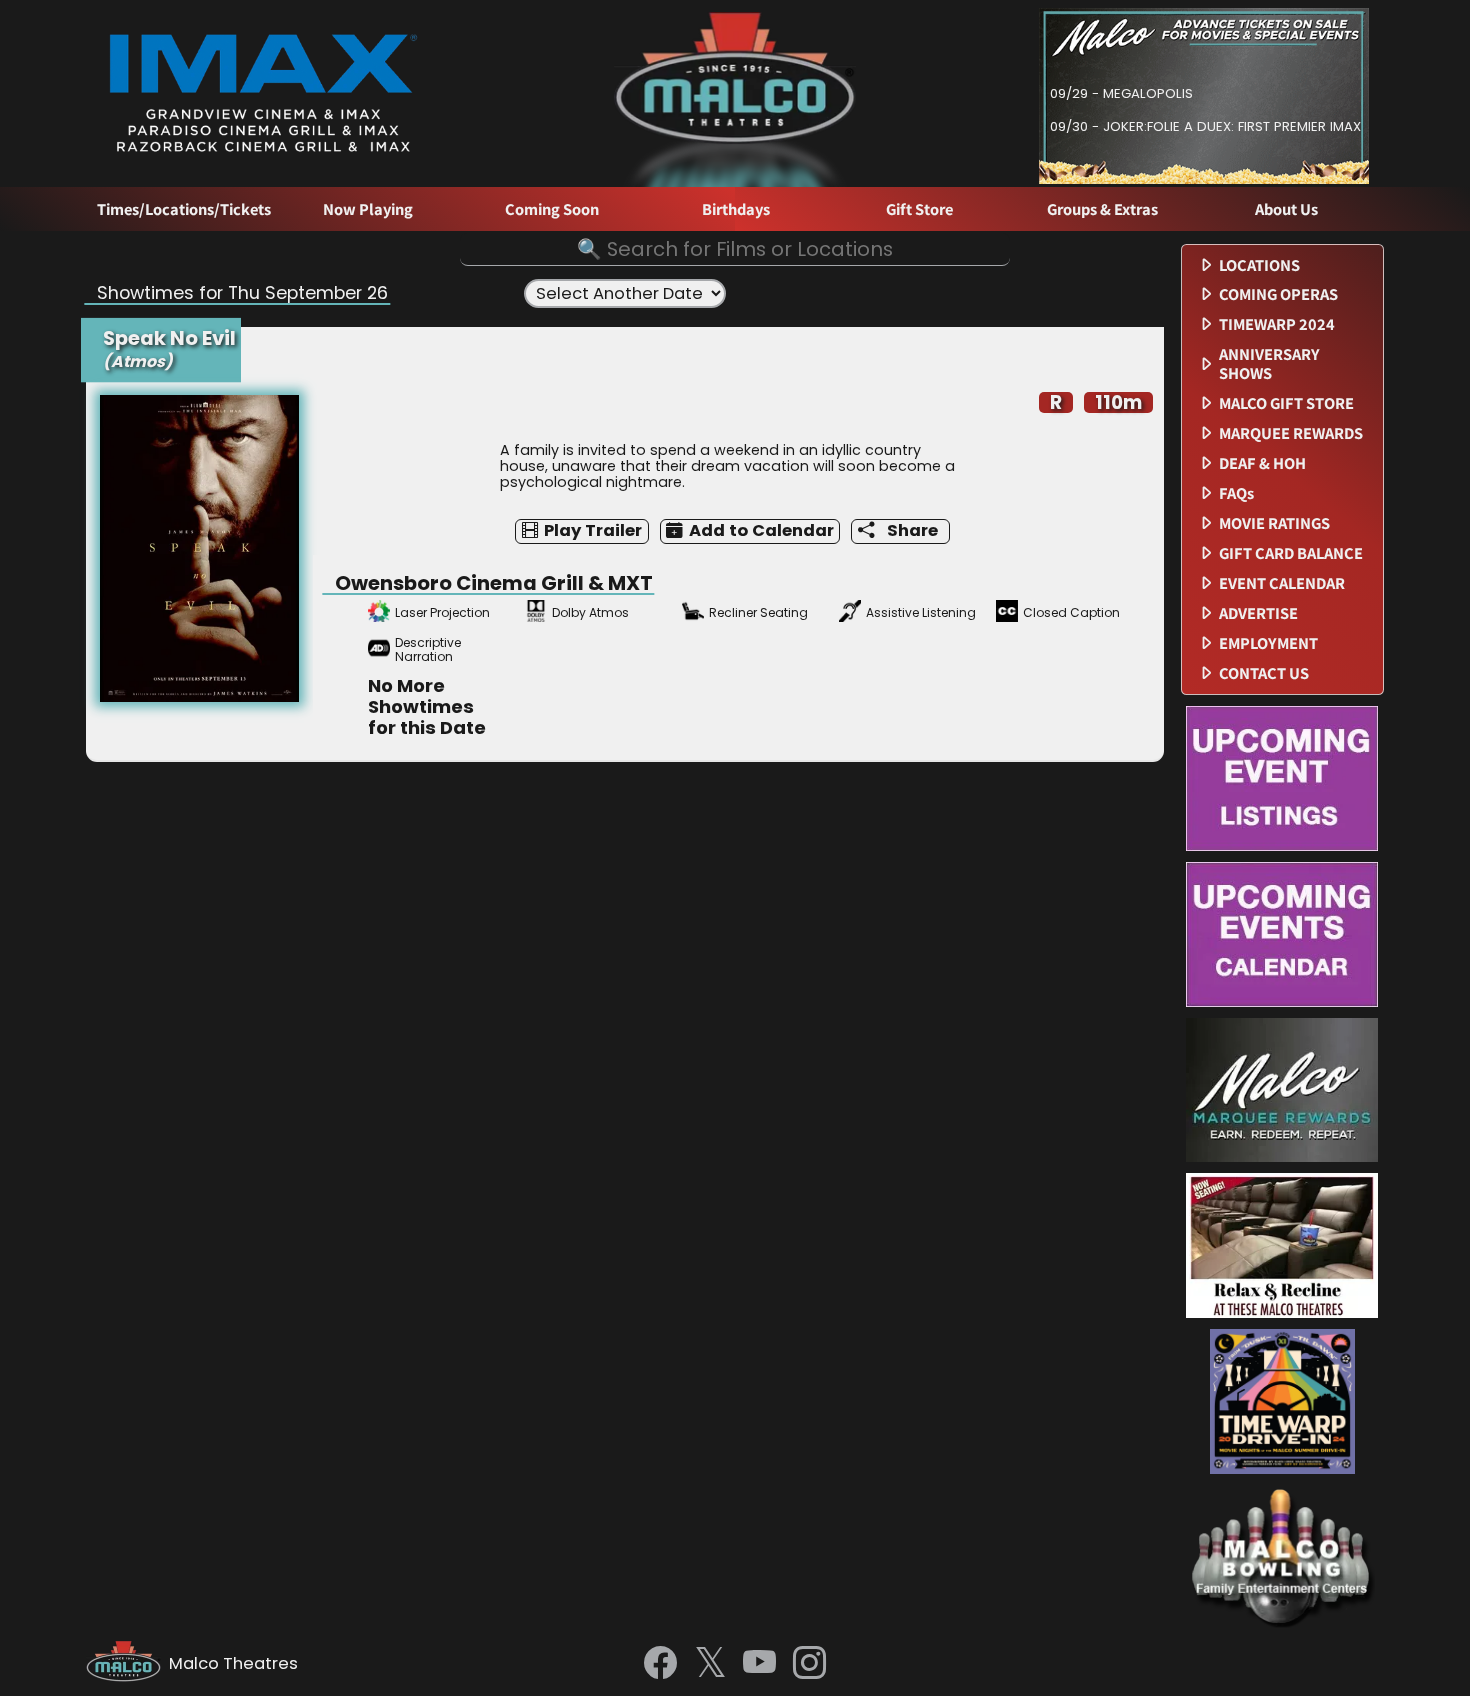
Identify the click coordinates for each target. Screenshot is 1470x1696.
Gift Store (919, 209)
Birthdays (736, 209)
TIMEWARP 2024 (1277, 324)
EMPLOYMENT (1268, 643)
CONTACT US (1264, 673)
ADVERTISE (1258, 613)
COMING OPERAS (1278, 294)
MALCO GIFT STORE (1286, 403)
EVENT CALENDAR (1282, 583)
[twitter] (710, 1664)
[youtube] (759, 1664)
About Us (1286, 209)
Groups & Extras (1102, 209)
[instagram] (809, 1664)
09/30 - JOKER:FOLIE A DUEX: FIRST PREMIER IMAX (1205, 126)
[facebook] (660, 1664)
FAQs (1236, 493)
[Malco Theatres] (127, 1664)
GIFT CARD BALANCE (1291, 553)
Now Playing (368, 209)
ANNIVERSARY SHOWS (1269, 364)
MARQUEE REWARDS (1291, 433)
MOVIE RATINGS (1274, 523)
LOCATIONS (1259, 265)
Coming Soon (552, 209)
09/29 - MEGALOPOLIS (1121, 93)
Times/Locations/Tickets (184, 209)
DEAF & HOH (1262, 463)
